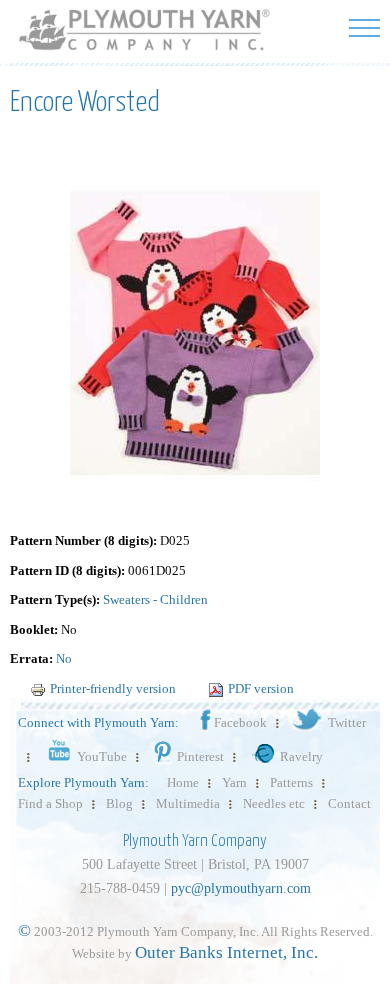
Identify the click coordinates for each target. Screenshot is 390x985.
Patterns (291, 782)
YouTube (102, 756)
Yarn (234, 782)
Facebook (240, 722)
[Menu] (364, 27)
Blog (119, 803)
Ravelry (301, 756)
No (64, 658)
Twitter (347, 722)
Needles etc (274, 803)
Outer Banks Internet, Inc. (226, 952)
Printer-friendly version (113, 688)
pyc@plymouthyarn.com (241, 888)
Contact (349, 803)
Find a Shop (50, 803)
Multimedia (188, 803)
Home (183, 782)
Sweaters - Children (155, 599)
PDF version (261, 688)
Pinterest (200, 756)
